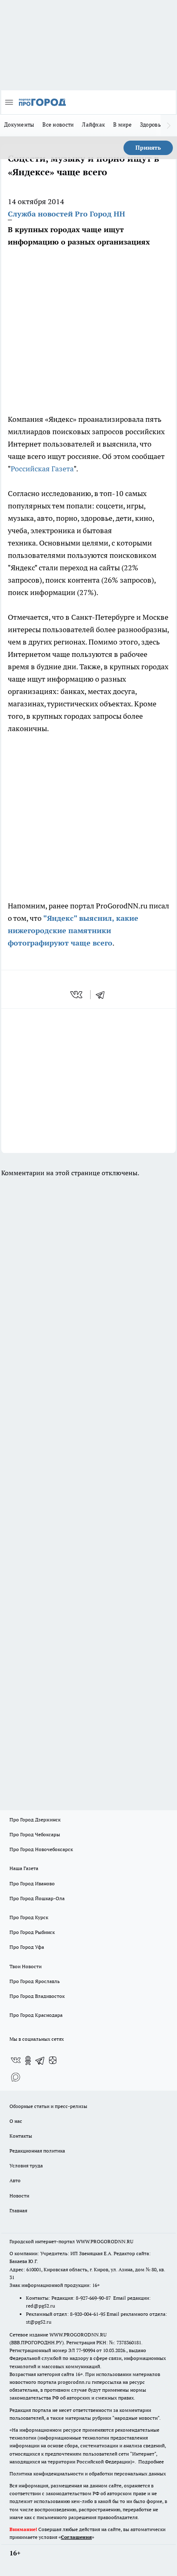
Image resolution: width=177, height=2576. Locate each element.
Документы (19, 125)
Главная (18, 2210)
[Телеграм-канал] (40, 2061)
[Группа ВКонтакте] (16, 2061)
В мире (122, 125)
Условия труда (26, 2165)
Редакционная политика (37, 2151)
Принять (148, 148)
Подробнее (151, 2462)
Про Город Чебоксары (35, 1834)
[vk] (77, 995)
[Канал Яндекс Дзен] (53, 2061)
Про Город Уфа (27, 1947)
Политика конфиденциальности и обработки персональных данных (88, 2474)
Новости (19, 2196)
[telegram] (103, 995)
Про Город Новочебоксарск (41, 1849)
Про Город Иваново (32, 1883)
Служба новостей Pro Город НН (66, 214)
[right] (169, 125)
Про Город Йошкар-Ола (37, 1898)
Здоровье (152, 125)
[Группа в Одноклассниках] (28, 2061)
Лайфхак (93, 125)
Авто (15, 2180)
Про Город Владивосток (37, 1996)
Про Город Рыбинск (32, 1932)
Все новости (58, 125)
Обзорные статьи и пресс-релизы (48, 2106)
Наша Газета (24, 1868)
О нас (16, 2121)
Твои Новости (26, 1966)
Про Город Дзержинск (35, 1820)
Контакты (21, 2136)
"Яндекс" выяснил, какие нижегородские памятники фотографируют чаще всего (73, 930)
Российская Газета (42, 469)
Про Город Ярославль (35, 1981)
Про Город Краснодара (36, 2015)
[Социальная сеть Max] (16, 2077)
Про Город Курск (29, 1917)
